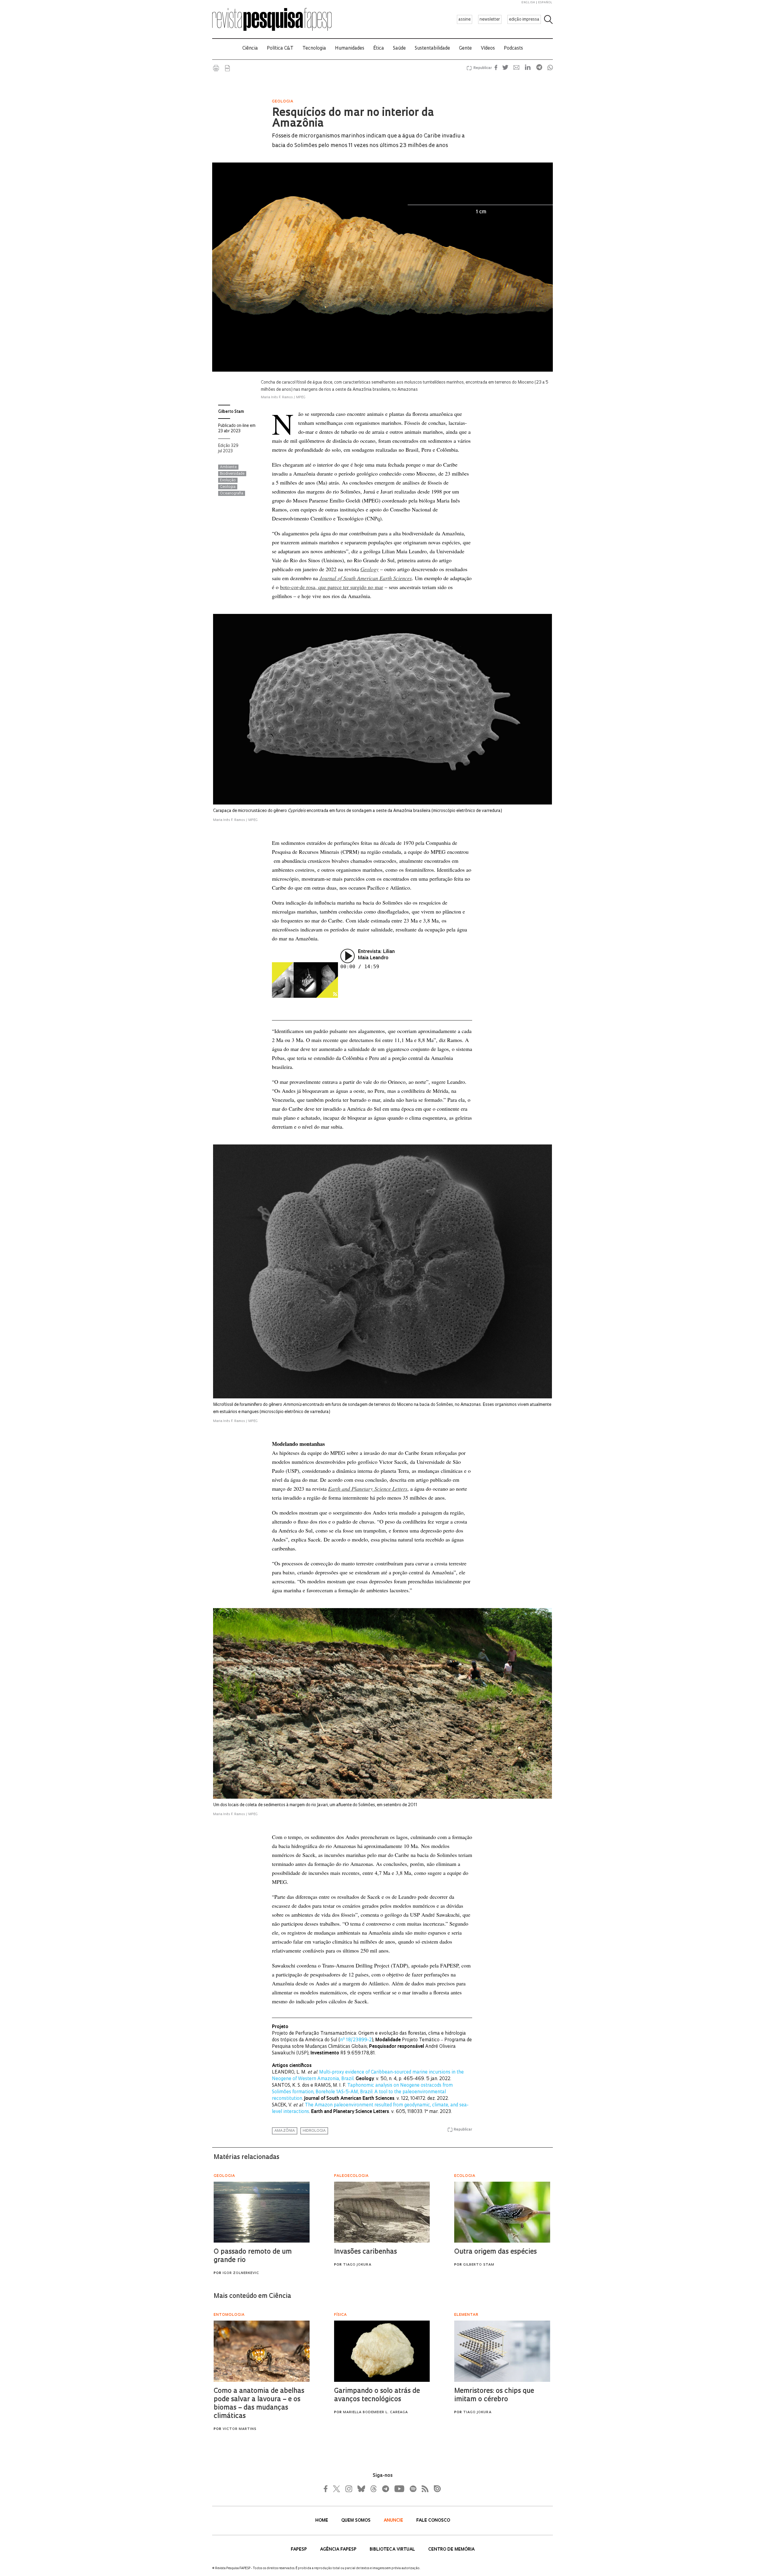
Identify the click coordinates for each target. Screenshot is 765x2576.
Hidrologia (314, 2131)
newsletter (490, 20)
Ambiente (228, 467)
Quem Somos (357, 2521)
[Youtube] (399, 2489)
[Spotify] (413, 2489)
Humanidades (350, 49)
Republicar (482, 68)
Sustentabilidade (432, 49)
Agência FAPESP (339, 2550)
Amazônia (285, 2131)
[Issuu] (435, 2489)
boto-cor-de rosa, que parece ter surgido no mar (332, 587)
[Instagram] (348, 2489)
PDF (227, 68)
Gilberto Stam (231, 412)
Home (322, 2521)
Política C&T (280, 49)
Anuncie (394, 2521)
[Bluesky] (361, 2489)
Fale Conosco (433, 2521)
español (545, 3)
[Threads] (373, 2489)
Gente (465, 49)
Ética (379, 49)
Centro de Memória (451, 2550)
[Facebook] (327, 2489)
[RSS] (423, 2489)
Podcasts (513, 49)
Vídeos (488, 49)
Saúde (399, 49)
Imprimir (216, 68)
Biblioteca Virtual (393, 2550)
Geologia (228, 487)
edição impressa (524, 20)
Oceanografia (232, 494)
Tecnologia (314, 49)
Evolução (228, 480)
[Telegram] (385, 2489)
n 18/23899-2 (356, 2040)
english (528, 3)
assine (465, 20)
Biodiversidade (232, 474)
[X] (337, 2489)
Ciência (250, 49)
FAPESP (299, 2550)
